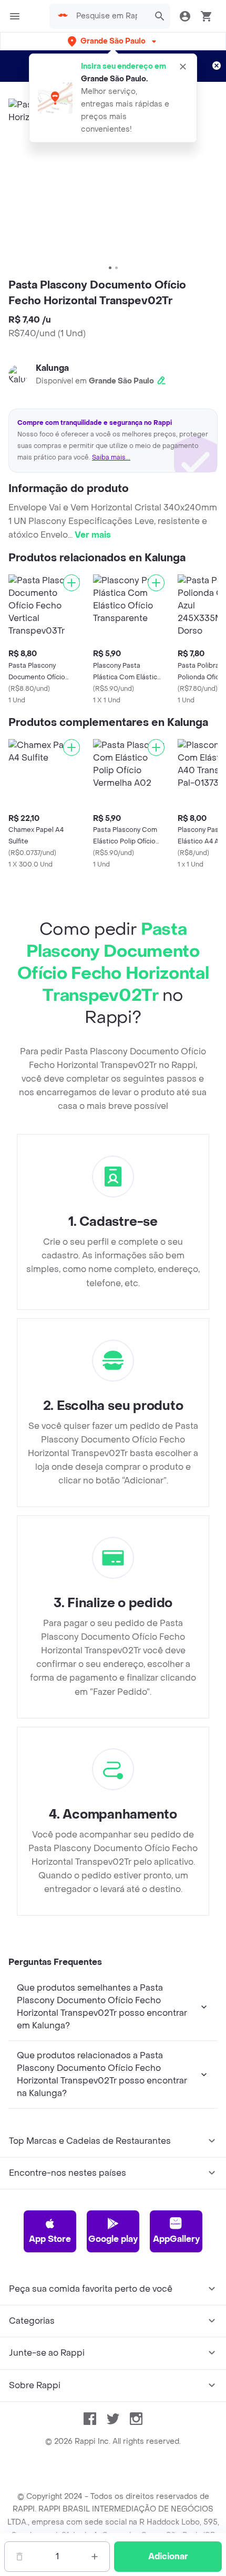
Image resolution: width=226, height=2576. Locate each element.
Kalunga (52, 368)
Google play (113, 2239)
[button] (113, 41)
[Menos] (19, 2557)
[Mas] (95, 2557)
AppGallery (176, 2239)
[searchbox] (110, 16)
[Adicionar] (71, 583)
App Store (50, 2239)
